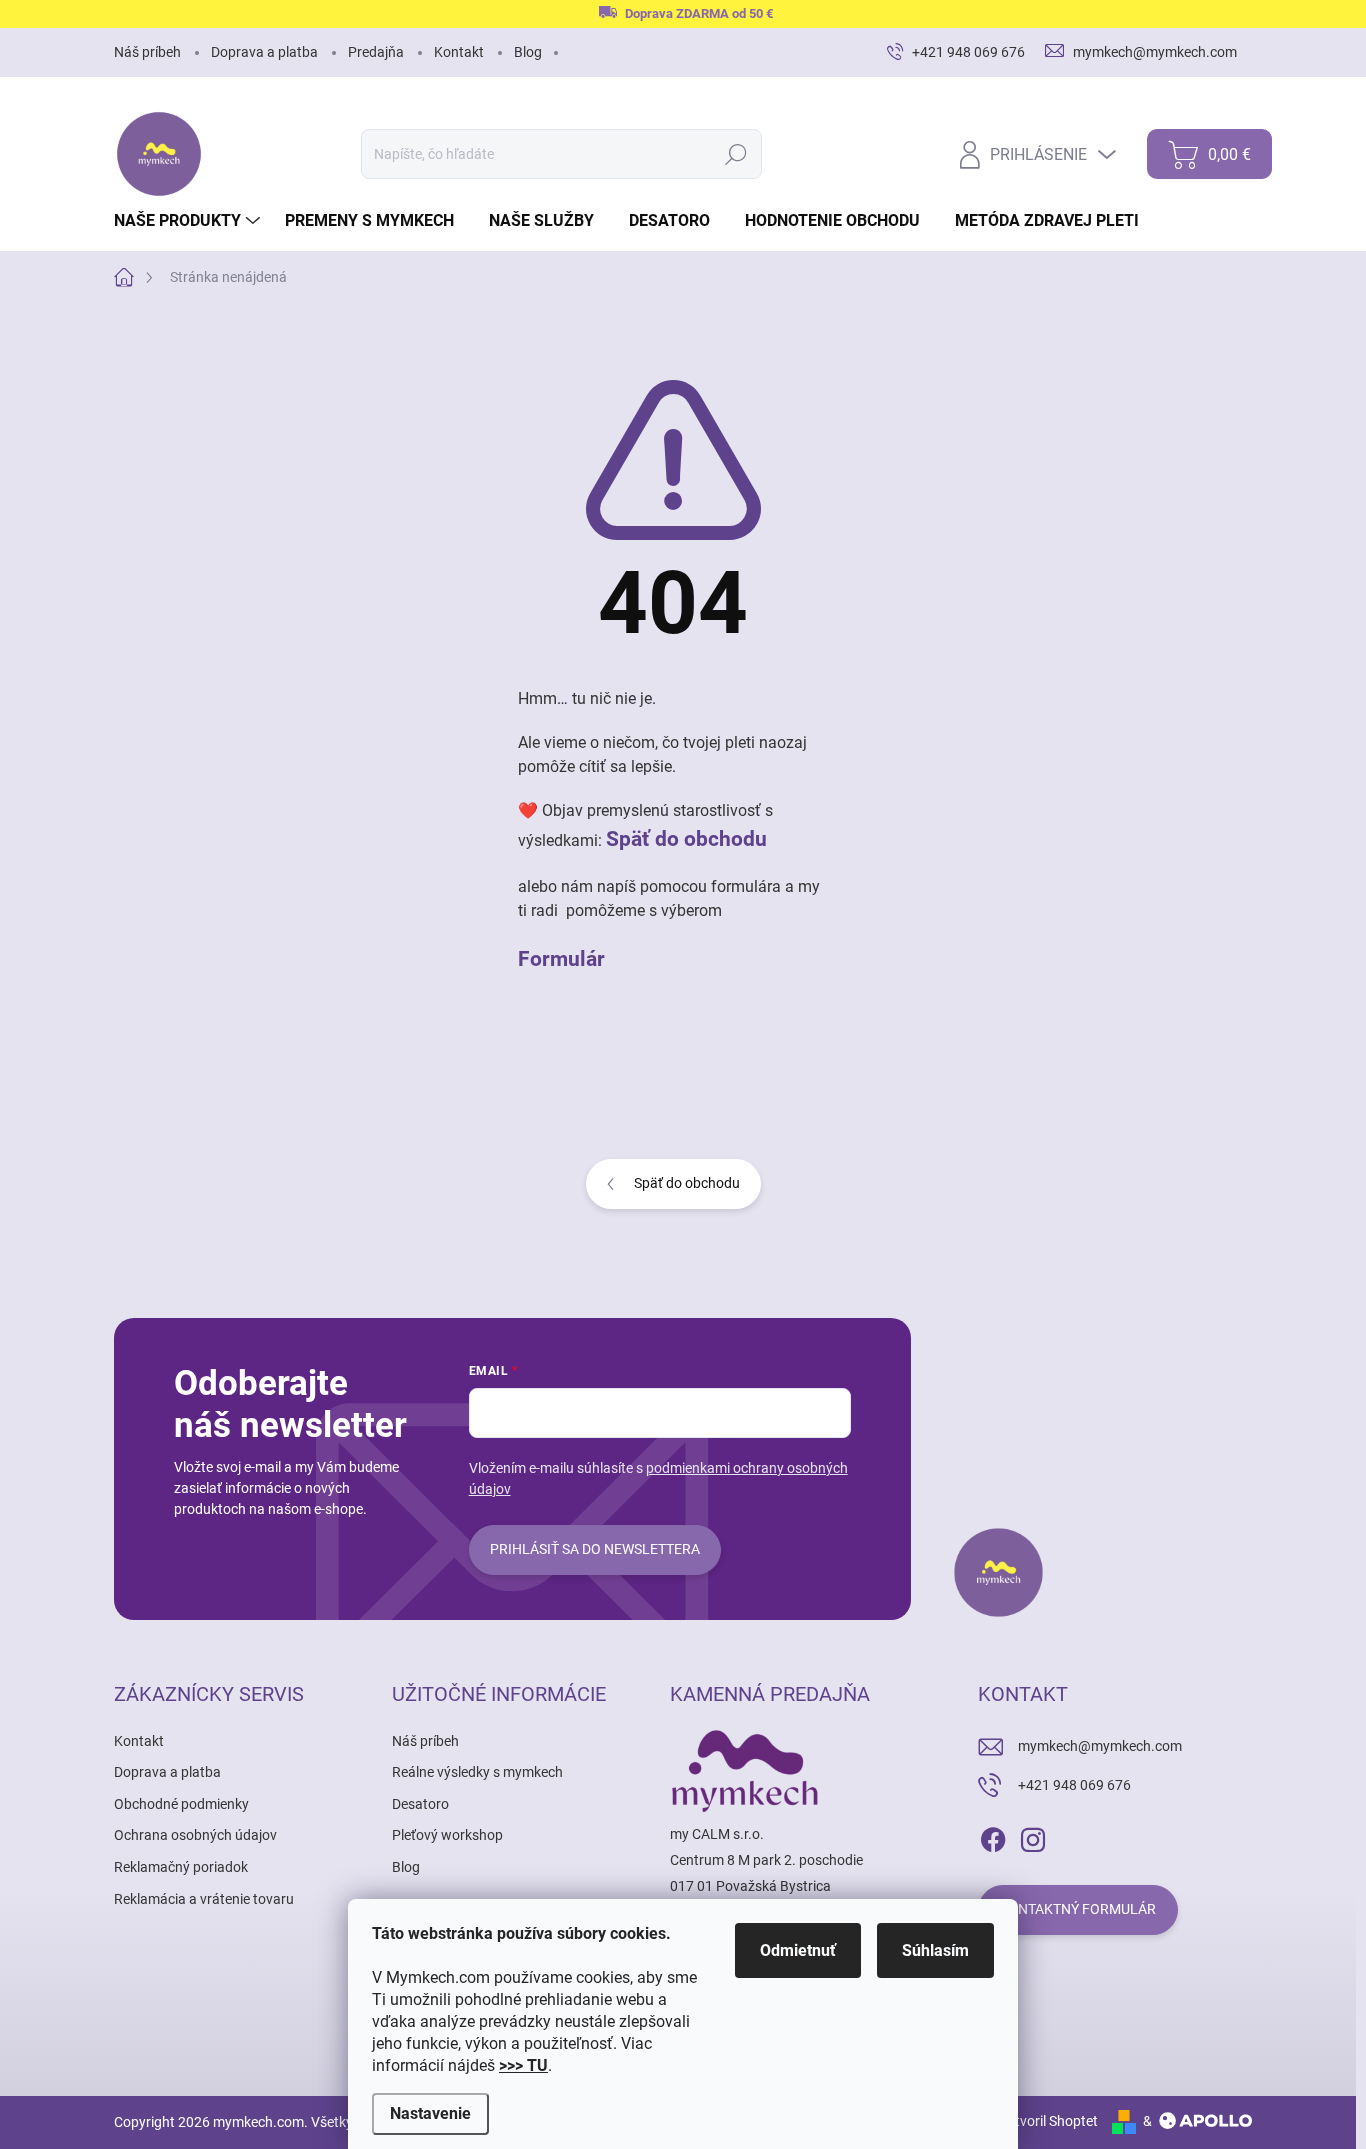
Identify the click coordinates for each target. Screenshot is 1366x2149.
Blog (528, 52)
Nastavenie (430, 2113)
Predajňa (376, 52)
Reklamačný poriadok (181, 1867)
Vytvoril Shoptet (1048, 2121)
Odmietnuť (798, 1950)
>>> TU (523, 2065)
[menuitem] (189, 221)
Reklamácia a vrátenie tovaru (204, 1899)
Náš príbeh (147, 52)
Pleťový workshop (447, 1835)
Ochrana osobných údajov (195, 1835)
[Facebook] (993, 1836)
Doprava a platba (264, 52)
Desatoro (420, 1804)
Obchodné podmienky (181, 1804)
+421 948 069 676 (1074, 1785)
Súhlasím (935, 1950)
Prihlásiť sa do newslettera (595, 1549)
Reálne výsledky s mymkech (477, 1772)
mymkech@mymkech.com (1100, 1746)
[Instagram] (1033, 1836)
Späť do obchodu (686, 838)
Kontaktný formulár (1077, 1909)
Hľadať (736, 154)
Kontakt (459, 52)
